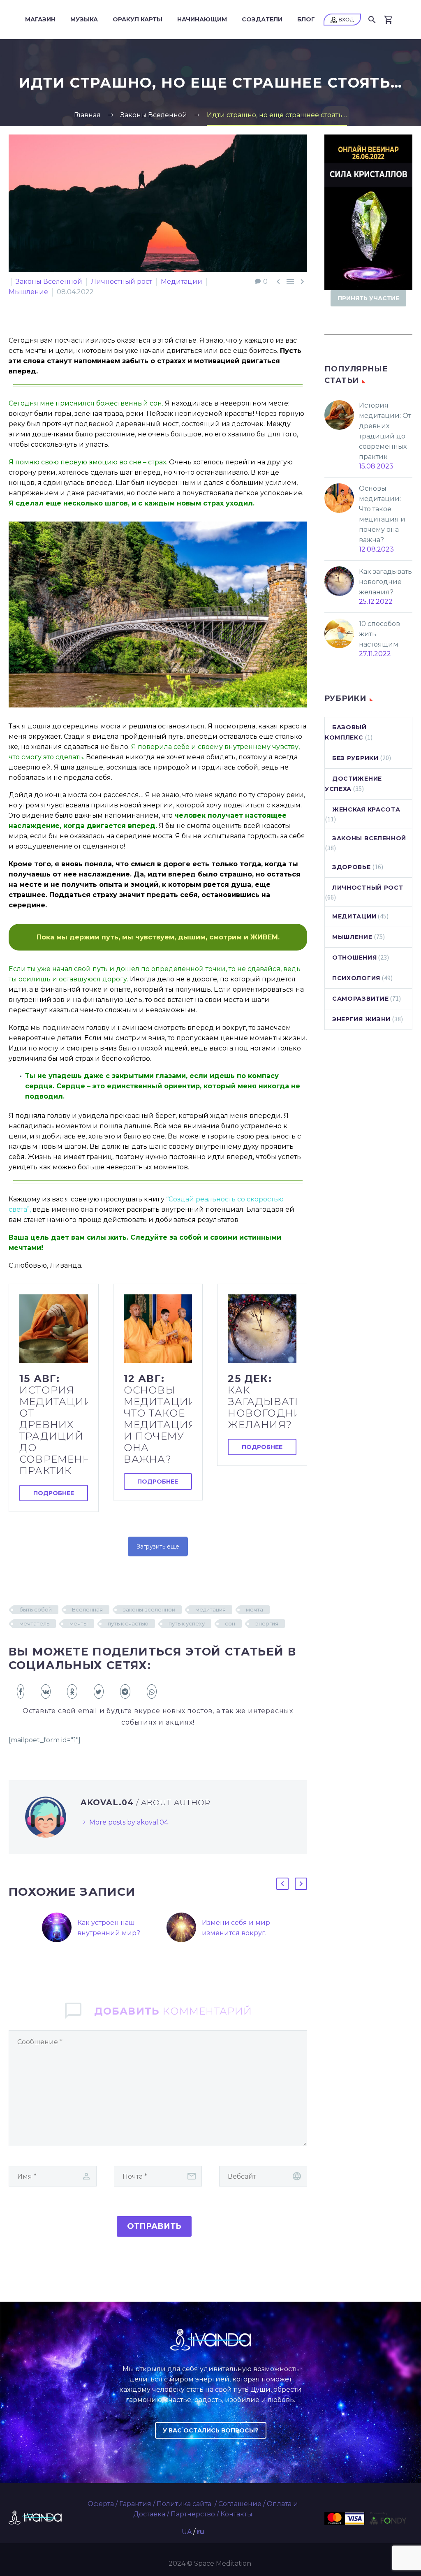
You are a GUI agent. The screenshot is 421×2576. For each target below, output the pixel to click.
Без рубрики (355, 758)
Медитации (182, 282)
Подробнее (54, 1493)
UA (187, 2532)
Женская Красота (366, 809)
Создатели (262, 19)
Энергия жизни (361, 1019)
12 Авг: (158, 1419)
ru (201, 2532)
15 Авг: (54, 1425)
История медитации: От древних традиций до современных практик (385, 431)
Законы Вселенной (49, 282)
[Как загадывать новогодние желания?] (262, 1329)
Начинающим (202, 19)
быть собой (36, 1609)
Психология (356, 978)
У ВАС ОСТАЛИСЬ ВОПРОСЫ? (211, 2430)
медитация (210, 1609)
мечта (254, 1609)
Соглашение (240, 2504)
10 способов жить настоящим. (379, 634)
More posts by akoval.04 (129, 1822)
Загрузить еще (158, 1547)
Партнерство (193, 2514)
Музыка (84, 19)
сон (230, 1623)
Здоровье (352, 867)
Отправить (154, 2226)
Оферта (101, 2504)
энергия (267, 1623)
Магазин (40, 19)
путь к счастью (128, 1623)
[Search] (371, 20)
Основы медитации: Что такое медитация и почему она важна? (382, 514)
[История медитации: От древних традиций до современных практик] (54, 1329)
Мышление (28, 292)
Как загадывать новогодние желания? (385, 582)
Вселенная (87, 1609)
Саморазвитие (360, 999)
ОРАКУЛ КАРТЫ (138, 19)
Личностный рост (121, 282)
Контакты (236, 2514)
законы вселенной (149, 1609)
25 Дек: (262, 1402)
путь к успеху (187, 1623)
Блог (306, 19)
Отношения (354, 958)
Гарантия (135, 2504)
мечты (79, 1623)
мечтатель (34, 1623)
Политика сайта (185, 2504)
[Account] (342, 20)
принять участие (368, 298)
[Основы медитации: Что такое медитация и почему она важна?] (158, 1329)
